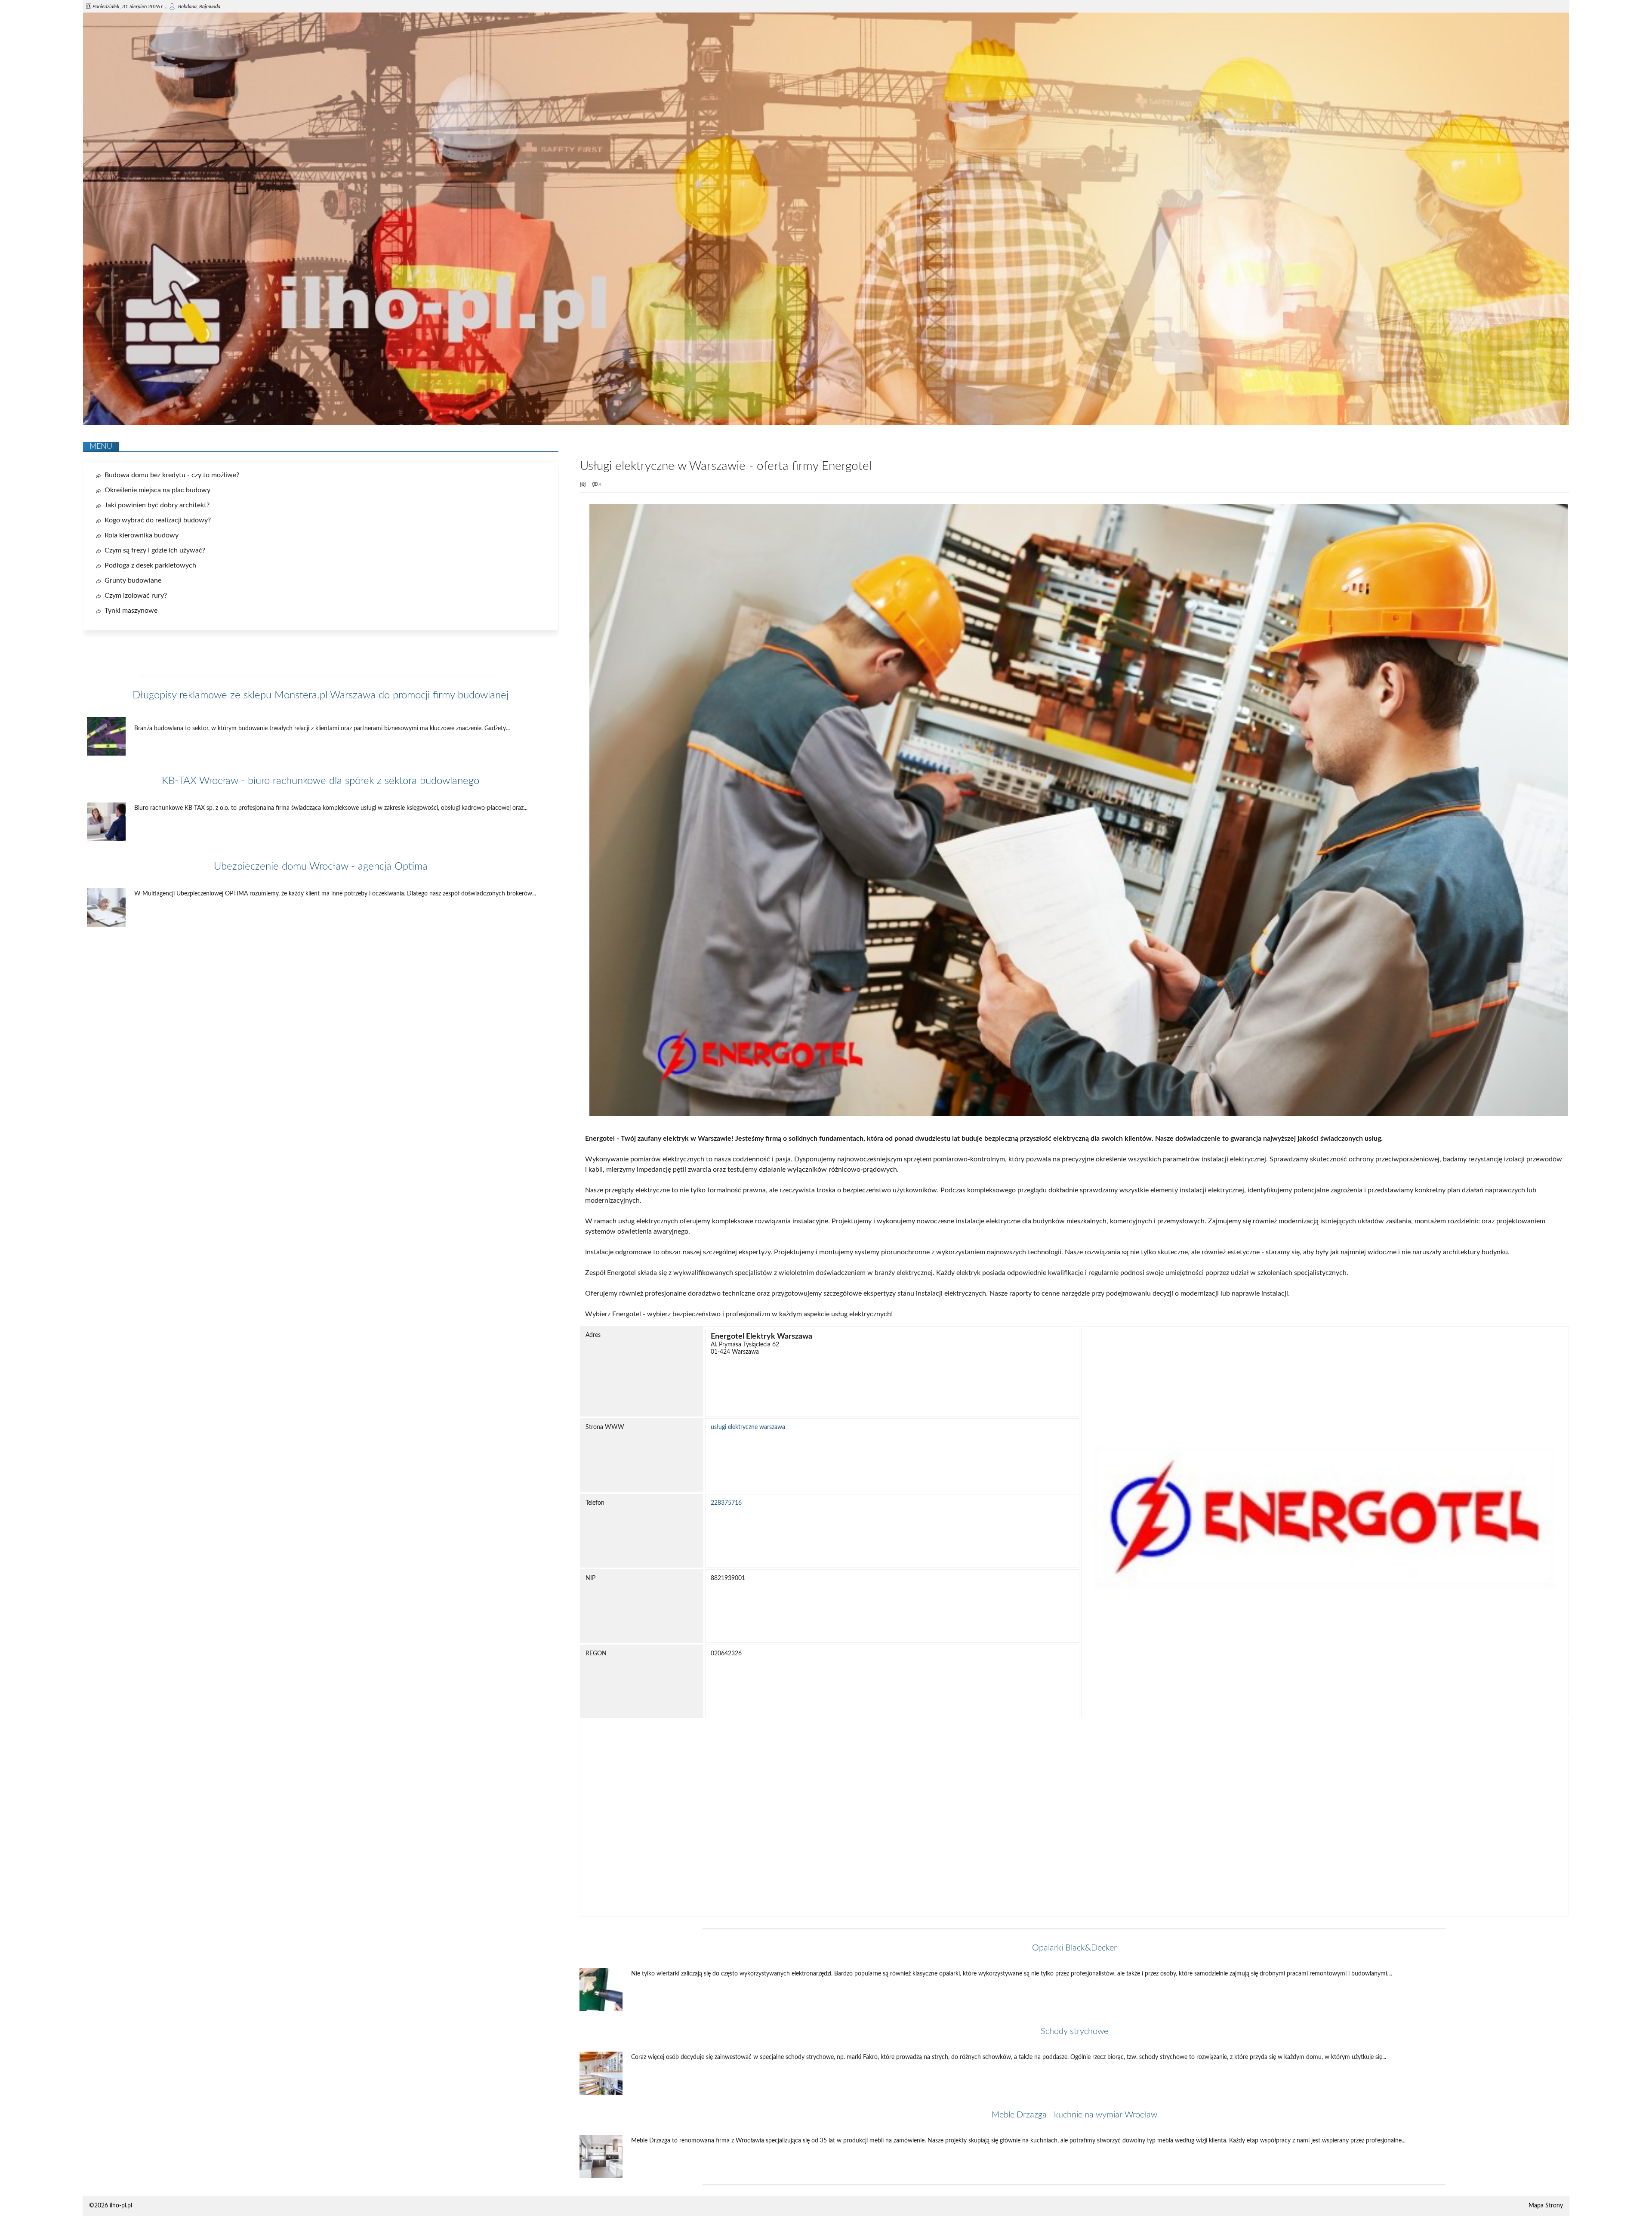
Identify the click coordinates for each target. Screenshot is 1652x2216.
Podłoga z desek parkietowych (150, 565)
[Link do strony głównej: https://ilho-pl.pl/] (826, 423)
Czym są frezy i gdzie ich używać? (155, 550)
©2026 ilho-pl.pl (111, 2206)
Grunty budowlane (133, 580)
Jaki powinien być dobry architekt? (157, 505)
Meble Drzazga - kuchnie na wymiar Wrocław (1074, 2115)
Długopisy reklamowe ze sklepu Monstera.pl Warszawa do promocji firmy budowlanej (321, 695)
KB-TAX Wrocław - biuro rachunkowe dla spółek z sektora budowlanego (321, 781)
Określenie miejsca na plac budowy (157, 490)
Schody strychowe (1074, 2031)
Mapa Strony (1546, 2206)
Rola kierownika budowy (142, 535)
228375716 (726, 1503)
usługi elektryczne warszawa (748, 1427)
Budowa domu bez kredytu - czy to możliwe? (172, 475)
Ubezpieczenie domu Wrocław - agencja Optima (321, 867)
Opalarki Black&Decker (1074, 1948)
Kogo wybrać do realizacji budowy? (158, 520)
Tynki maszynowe (131, 611)
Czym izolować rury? (136, 596)
